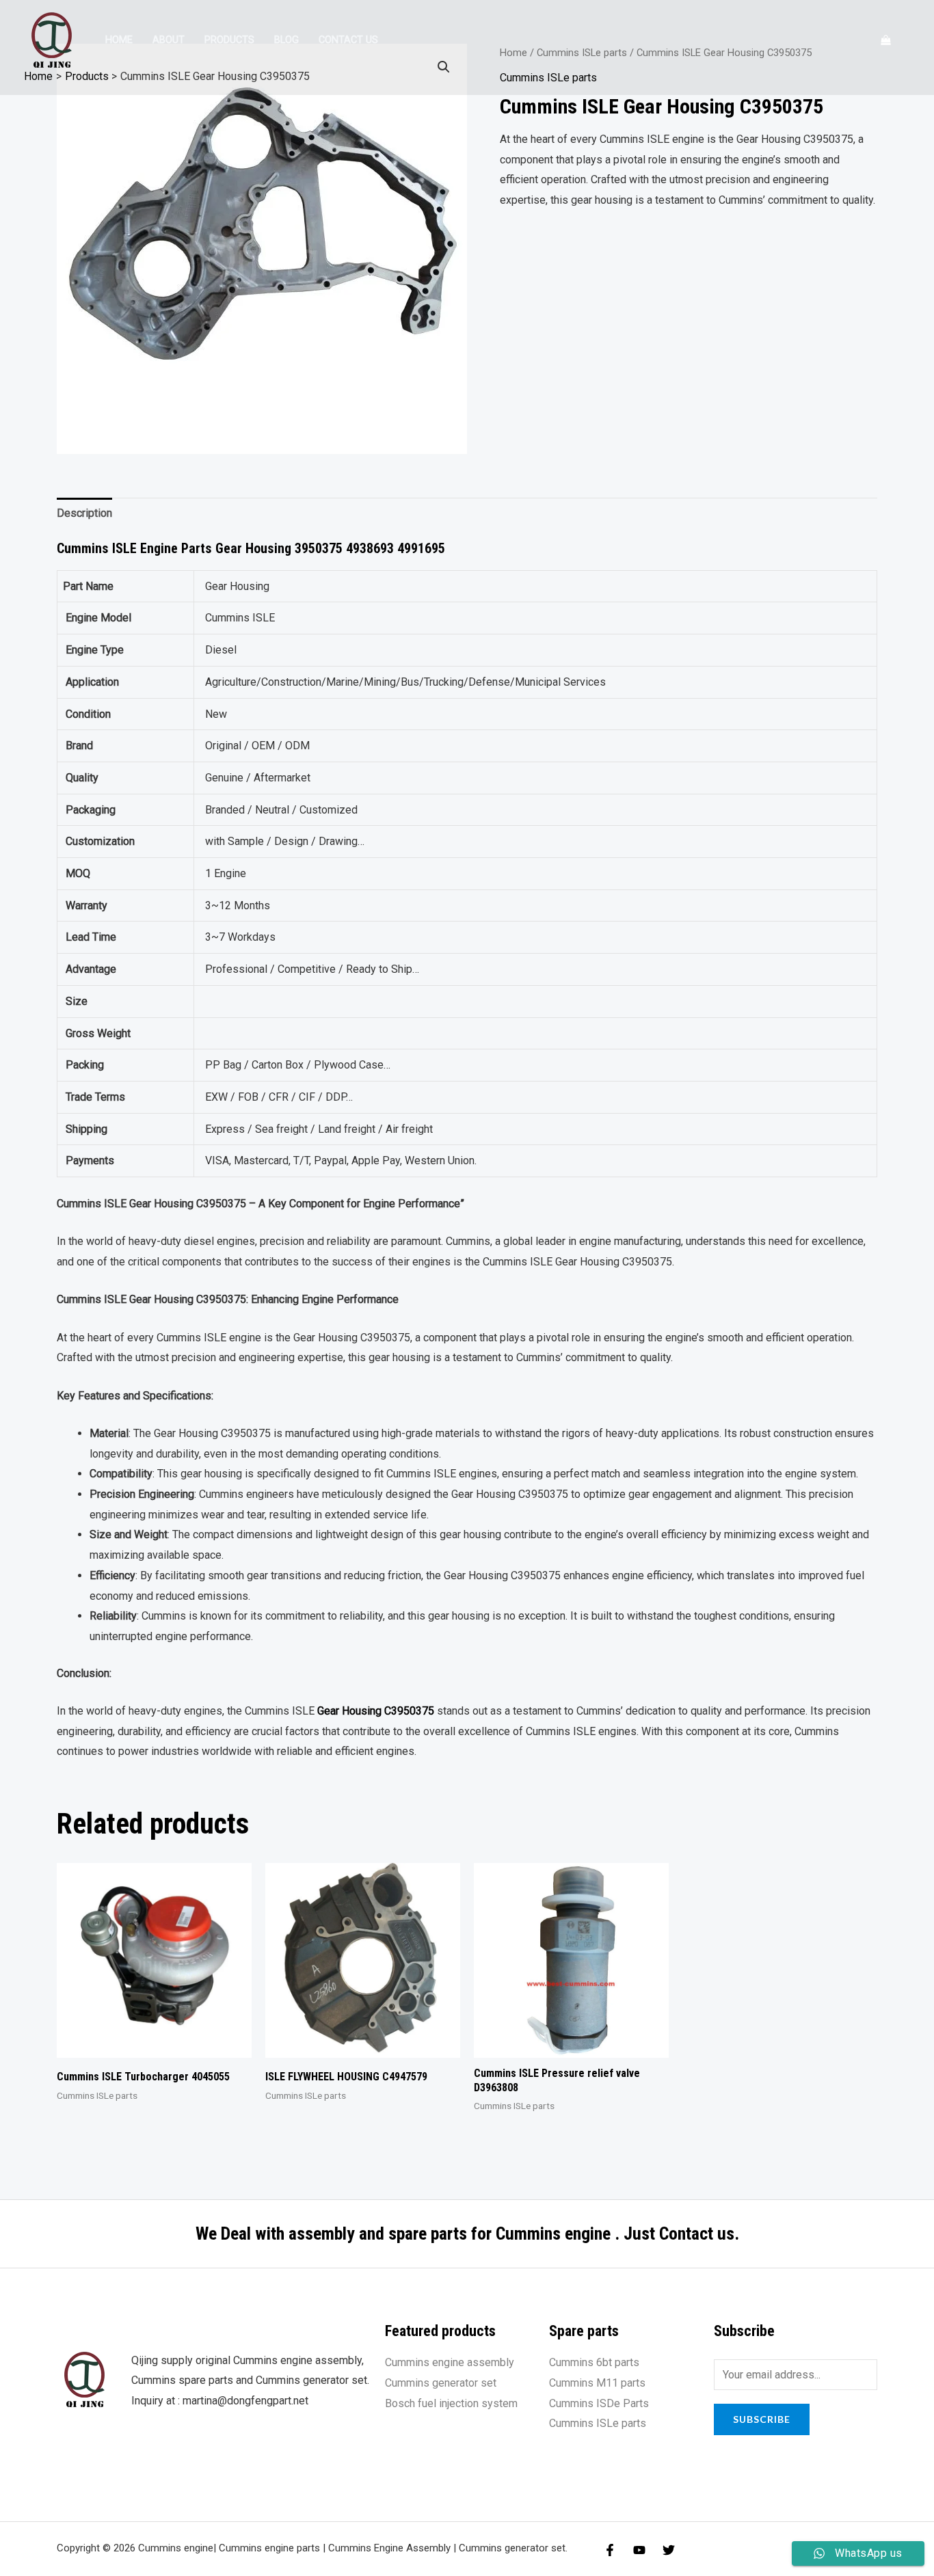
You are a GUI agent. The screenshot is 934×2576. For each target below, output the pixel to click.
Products (229, 40)
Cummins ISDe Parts (599, 2403)
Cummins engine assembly (450, 2362)
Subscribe (762, 2419)
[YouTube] (639, 2550)
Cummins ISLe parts (598, 2423)
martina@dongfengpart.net (245, 2401)
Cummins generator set (441, 2383)
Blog (286, 40)
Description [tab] (84, 513)
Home (119, 40)
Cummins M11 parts (597, 2383)
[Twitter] (669, 2550)
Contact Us (348, 40)
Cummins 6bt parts (594, 2362)
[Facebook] (610, 2550)
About (169, 40)
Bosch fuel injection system (451, 2403)
